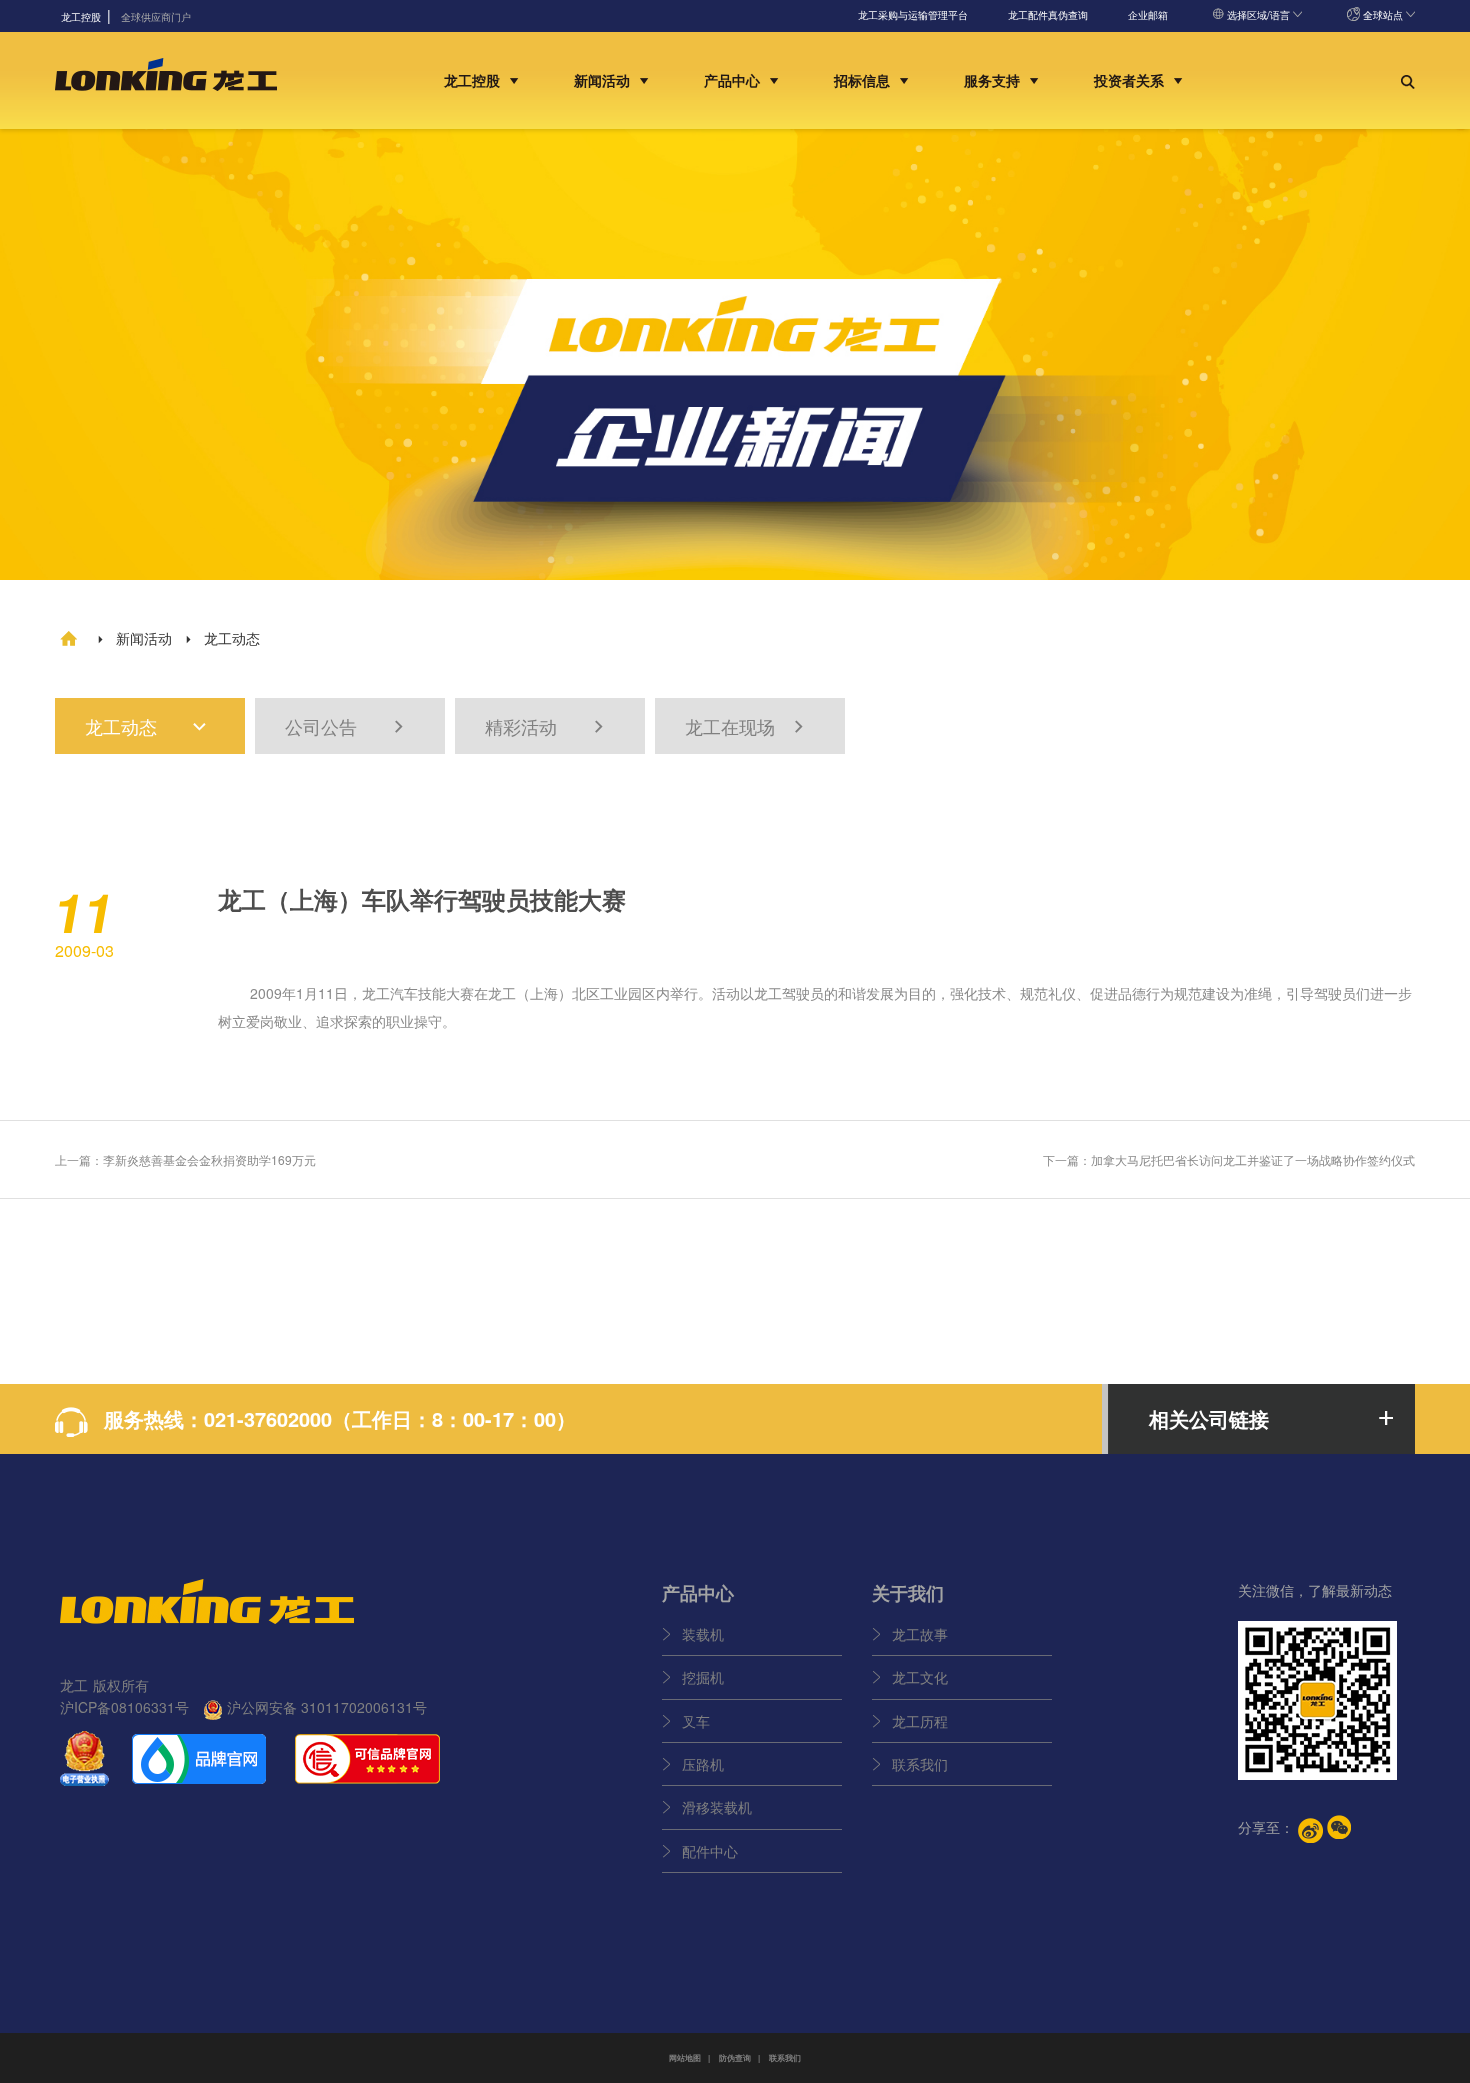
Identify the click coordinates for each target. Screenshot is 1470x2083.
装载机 (703, 1634)
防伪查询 (735, 2057)
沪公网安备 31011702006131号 (325, 1707)
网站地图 (685, 2057)
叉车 (696, 1721)
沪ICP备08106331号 (124, 1707)
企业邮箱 (1148, 15)
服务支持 (994, 80)
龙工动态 (147, 726)
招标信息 (864, 80)
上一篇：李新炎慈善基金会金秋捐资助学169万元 (185, 1159)
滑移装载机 (717, 1807)
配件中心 (710, 1851)
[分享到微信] (1339, 1827)
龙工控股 (474, 80)
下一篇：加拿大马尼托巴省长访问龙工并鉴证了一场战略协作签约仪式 (1229, 1159)
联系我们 (920, 1764)
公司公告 (347, 726)
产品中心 (734, 80)
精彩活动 (547, 726)
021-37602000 (268, 1418)
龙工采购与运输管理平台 (913, 15)
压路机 (703, 1764)
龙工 (376, 993)
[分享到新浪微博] (1310, 1830)
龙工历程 (920, 1721)
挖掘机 (703, 1677)
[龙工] (166, 79)
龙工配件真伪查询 (1048, 15)
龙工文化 (920, 1677)
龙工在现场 (747, 726)
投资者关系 (1131, 80)
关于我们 (908, 1593)
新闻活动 (604, 80)
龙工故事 (920, 1634)
